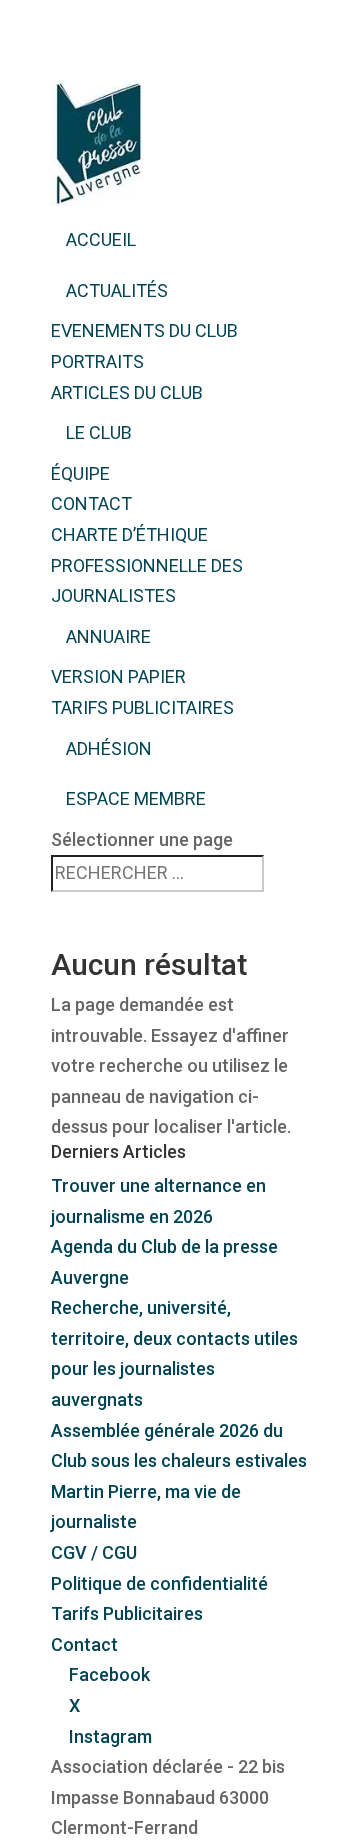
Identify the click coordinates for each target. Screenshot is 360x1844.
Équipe (80, 473)
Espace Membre (136, 798)
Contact (91, 503)
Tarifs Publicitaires (142, 707)
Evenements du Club (144, 330)
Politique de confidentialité (159, 1583)
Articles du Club (127, 392)
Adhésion (109, 748)
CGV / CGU (94, 1552)
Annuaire (108, 636)
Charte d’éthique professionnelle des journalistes (147, 565)
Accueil (101, 239)
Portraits (97, 361)
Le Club (99, 432)
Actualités (117, 290)
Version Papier (118, 676)
